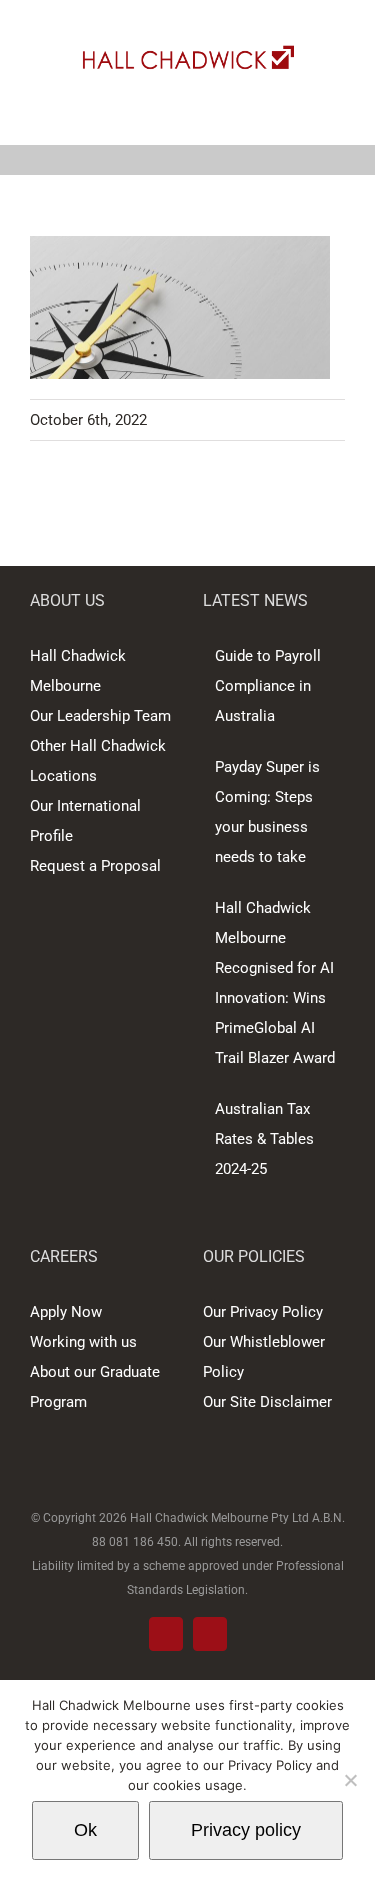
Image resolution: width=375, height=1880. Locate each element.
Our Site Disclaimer (267, 1402)
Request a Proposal (95, 866)
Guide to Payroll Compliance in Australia (268, 686)
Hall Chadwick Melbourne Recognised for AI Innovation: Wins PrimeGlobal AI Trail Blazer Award (275, 983)
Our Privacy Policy (263, 1312)
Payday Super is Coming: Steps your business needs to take (267, 812)
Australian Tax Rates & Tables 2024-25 (264, 1139)
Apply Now (66, 1312)
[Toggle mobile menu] (337, 113)
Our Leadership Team (100, 716)
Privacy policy (246, 1830)
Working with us (83, 1342)
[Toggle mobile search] (301, 113)
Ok (85, 1830)
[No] (350, 1780)
